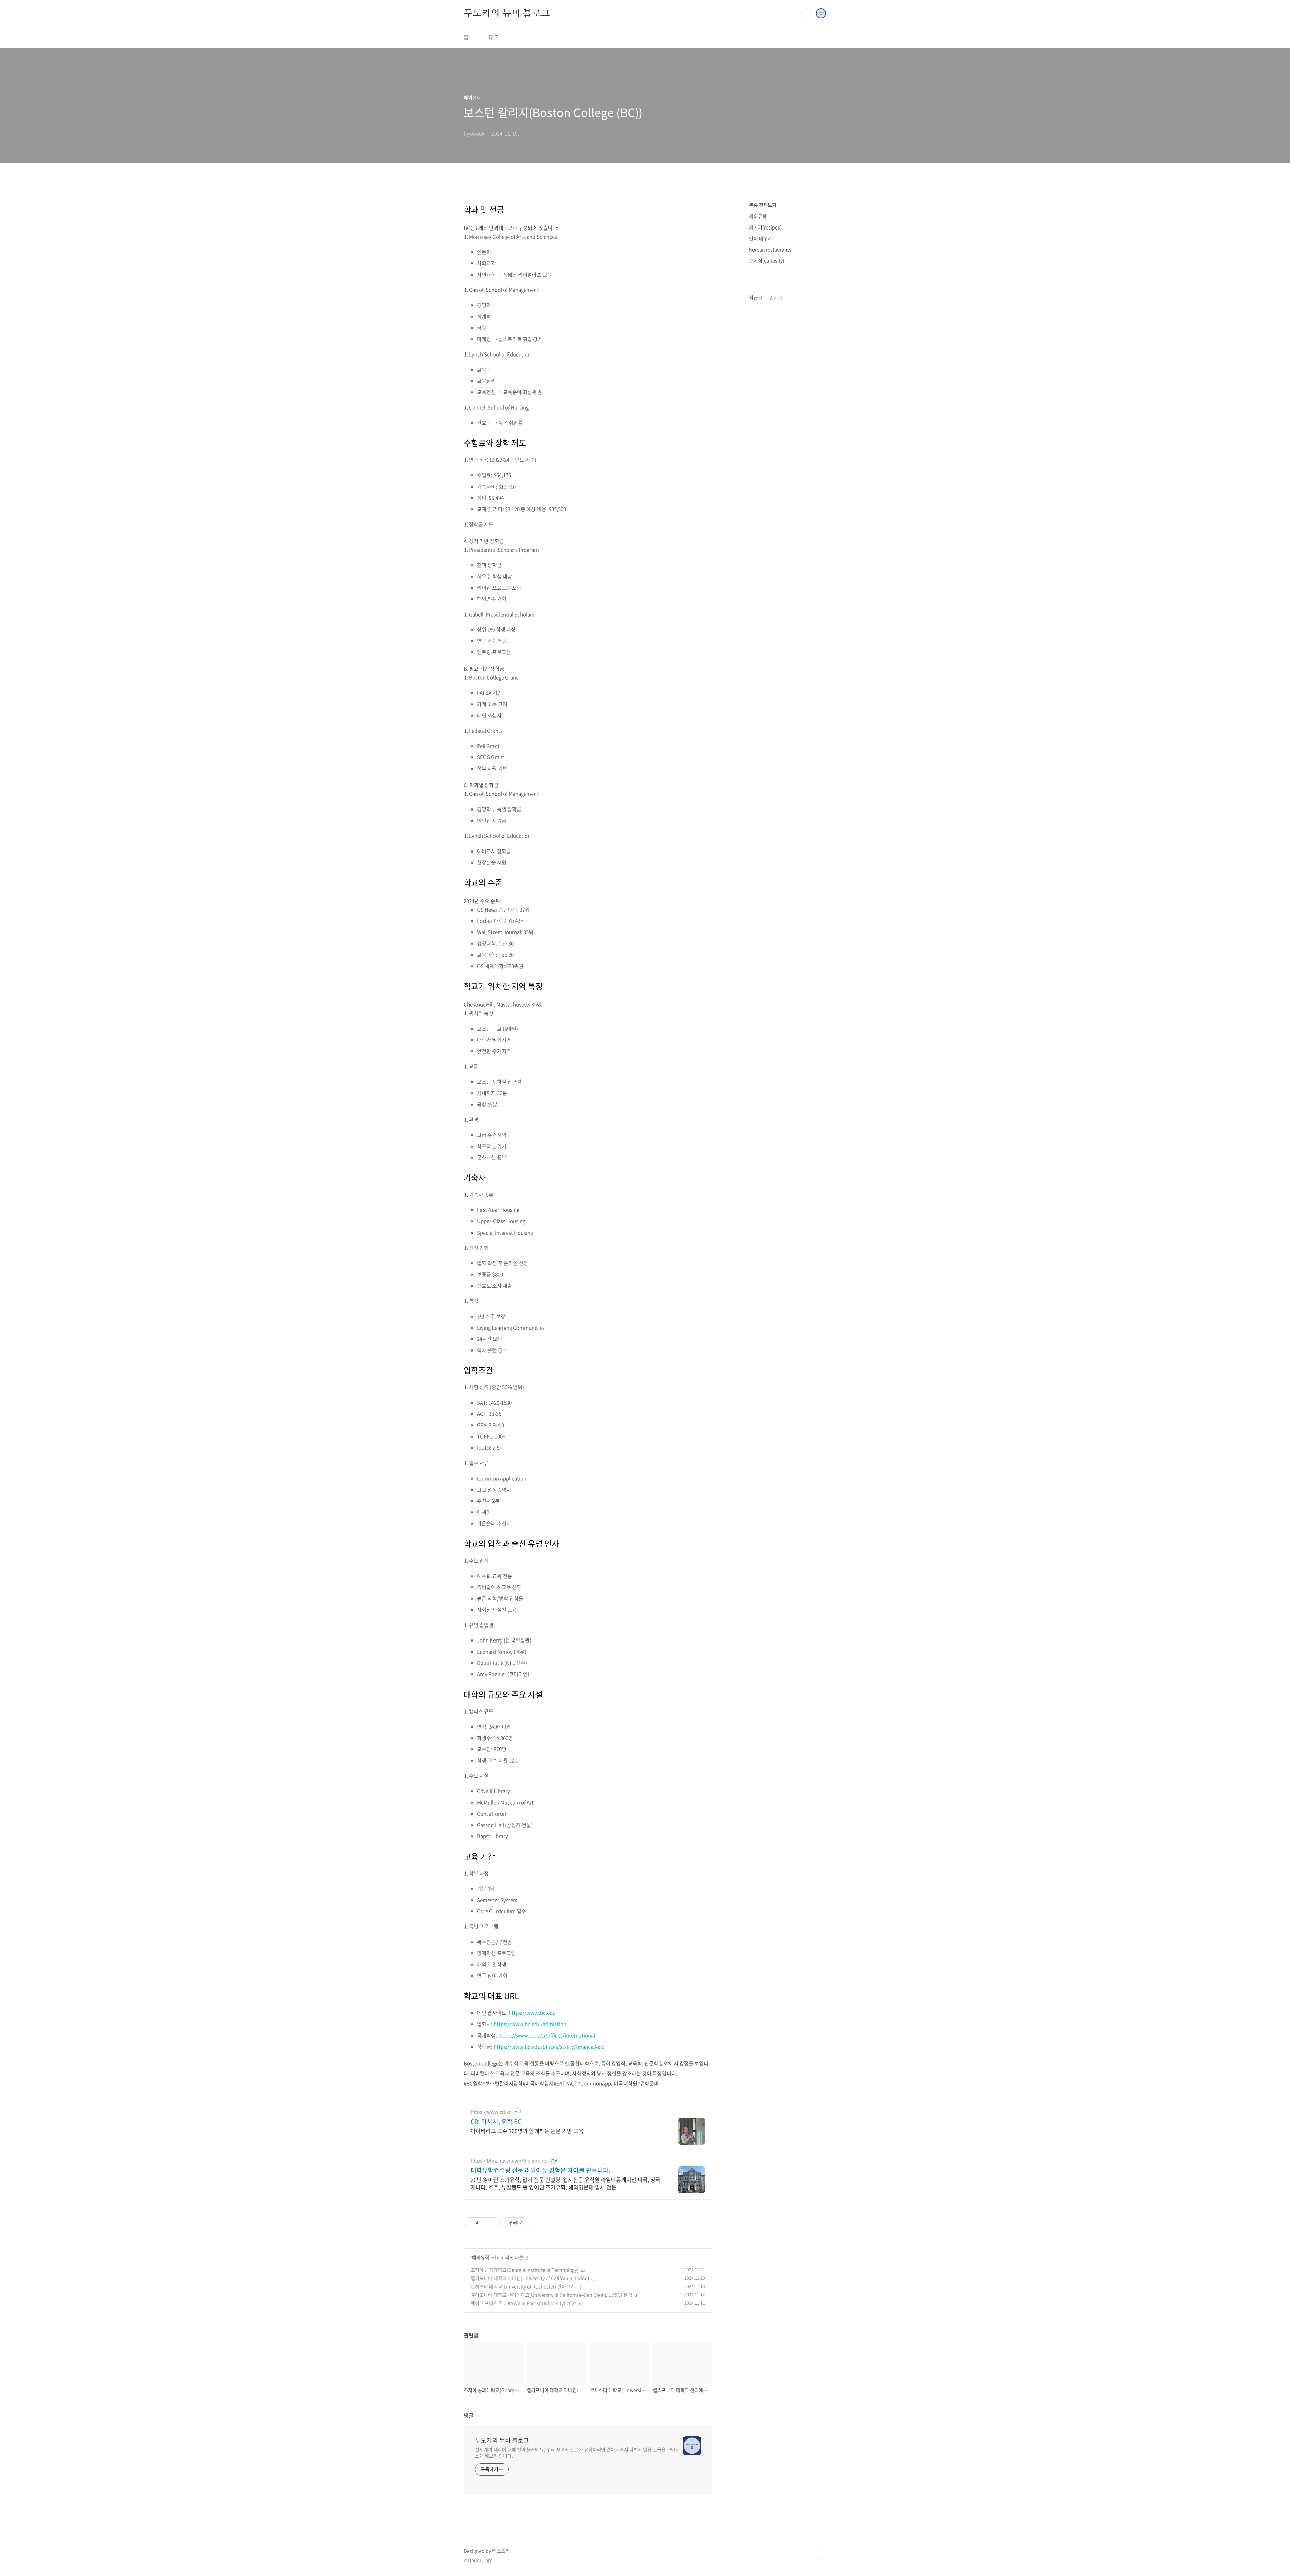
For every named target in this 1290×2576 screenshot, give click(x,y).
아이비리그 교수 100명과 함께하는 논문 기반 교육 (527, 2131)
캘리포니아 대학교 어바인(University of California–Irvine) (530, 2278)
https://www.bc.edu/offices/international (547, 2035)
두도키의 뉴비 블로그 (507, 13)
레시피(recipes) (765, 227)
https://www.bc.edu (532, 2013)
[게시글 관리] (493, 2223)
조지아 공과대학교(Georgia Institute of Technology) (525, 2270)
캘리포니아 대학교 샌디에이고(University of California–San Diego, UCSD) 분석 (551, 2295)
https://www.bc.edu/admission (530, 2024)
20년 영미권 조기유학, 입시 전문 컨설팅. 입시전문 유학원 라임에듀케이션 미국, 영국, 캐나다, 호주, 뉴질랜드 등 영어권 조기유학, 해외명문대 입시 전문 (566, 2183)
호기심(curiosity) (767, 260)
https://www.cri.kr (491, 2112)
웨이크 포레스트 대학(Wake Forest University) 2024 (524, 2303)
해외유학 (481, 2257)
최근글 (756, 297)
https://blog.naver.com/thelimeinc (509, 2160)
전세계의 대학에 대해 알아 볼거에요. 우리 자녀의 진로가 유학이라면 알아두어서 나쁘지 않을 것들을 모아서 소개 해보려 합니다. (577, 2453)
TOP (821, 2553)
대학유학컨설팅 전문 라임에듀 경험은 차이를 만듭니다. (541, 2170)
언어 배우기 (761, 238)
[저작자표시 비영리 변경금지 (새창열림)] (539, 2223)
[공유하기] (485, 2223)
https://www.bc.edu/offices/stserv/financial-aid (549, 2047)
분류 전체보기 (763, 205)
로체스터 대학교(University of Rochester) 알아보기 (523, 2286)
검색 (806, 13)
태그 (494, 37)
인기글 (776, 297)
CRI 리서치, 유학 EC (496, 2122)
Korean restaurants (770, 249)
